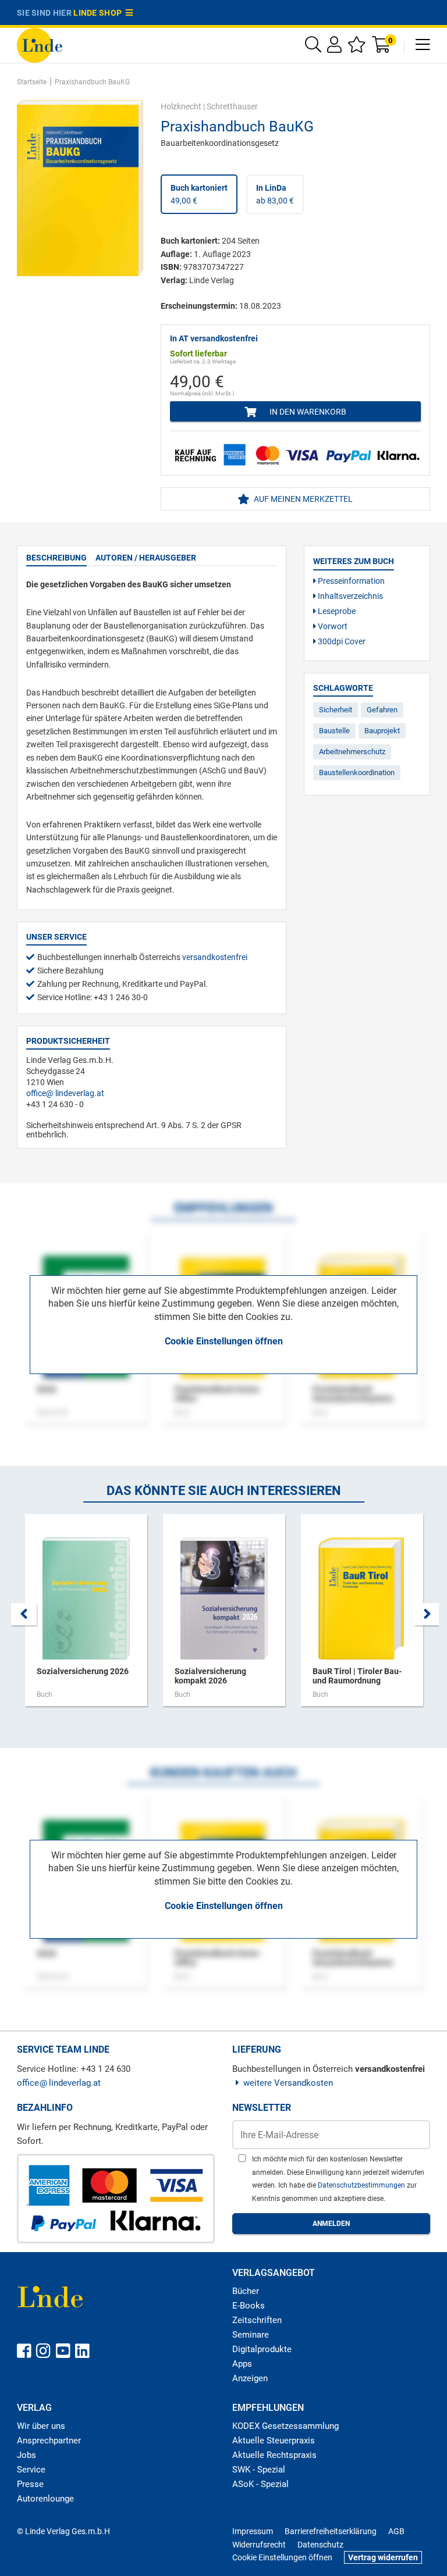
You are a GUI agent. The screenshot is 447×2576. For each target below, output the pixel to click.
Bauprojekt (382, 731)
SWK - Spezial (259, 2470)
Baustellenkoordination (357, 773)
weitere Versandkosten (288, 2083)
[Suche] (313, 47)
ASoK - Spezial (260, 2484)
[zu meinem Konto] (334, 47)
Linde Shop (100, 13)
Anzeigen (250, 2378)
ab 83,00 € (275, 194)
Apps (242, 2364)
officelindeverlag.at (65, 1093)
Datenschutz (320, 2545)
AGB (396, 2531)
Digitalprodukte (262, 2349)
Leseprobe (336, 611)
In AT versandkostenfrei (214, 338)
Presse (30, 2484)
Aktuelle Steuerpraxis (274, 2441)
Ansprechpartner (49, 2441)
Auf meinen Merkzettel (302, 499)
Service (31, 2470)
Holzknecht (181, 106)
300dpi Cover (341, 641)
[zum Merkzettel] (357, 47)
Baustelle (334, 731)
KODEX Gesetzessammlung (285, 2426)
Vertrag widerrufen (383, 2557)
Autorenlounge (45, 2499)
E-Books (249, 2306)
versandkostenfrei (215, 957)
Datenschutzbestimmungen (362, 2185)
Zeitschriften (257, 2320)
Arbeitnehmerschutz (352, 752)
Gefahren (382, 710)
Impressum (253, 2531)
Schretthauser (232, 106)
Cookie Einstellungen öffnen (224, 1341)
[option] (86, 1616)
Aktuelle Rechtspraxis (274, 2455)
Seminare (251, 2335)
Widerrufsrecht (259, 2545)
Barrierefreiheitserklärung (331, 2531)
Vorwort (332, 626)
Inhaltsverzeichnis (350, 596)
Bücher (246, 2291)
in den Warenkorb (307, 412)
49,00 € (199, 194)
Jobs (26, 2455)
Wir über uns (41, 2426)
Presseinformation (350, 581)
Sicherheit (336, 710)
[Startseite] (40, 44)
